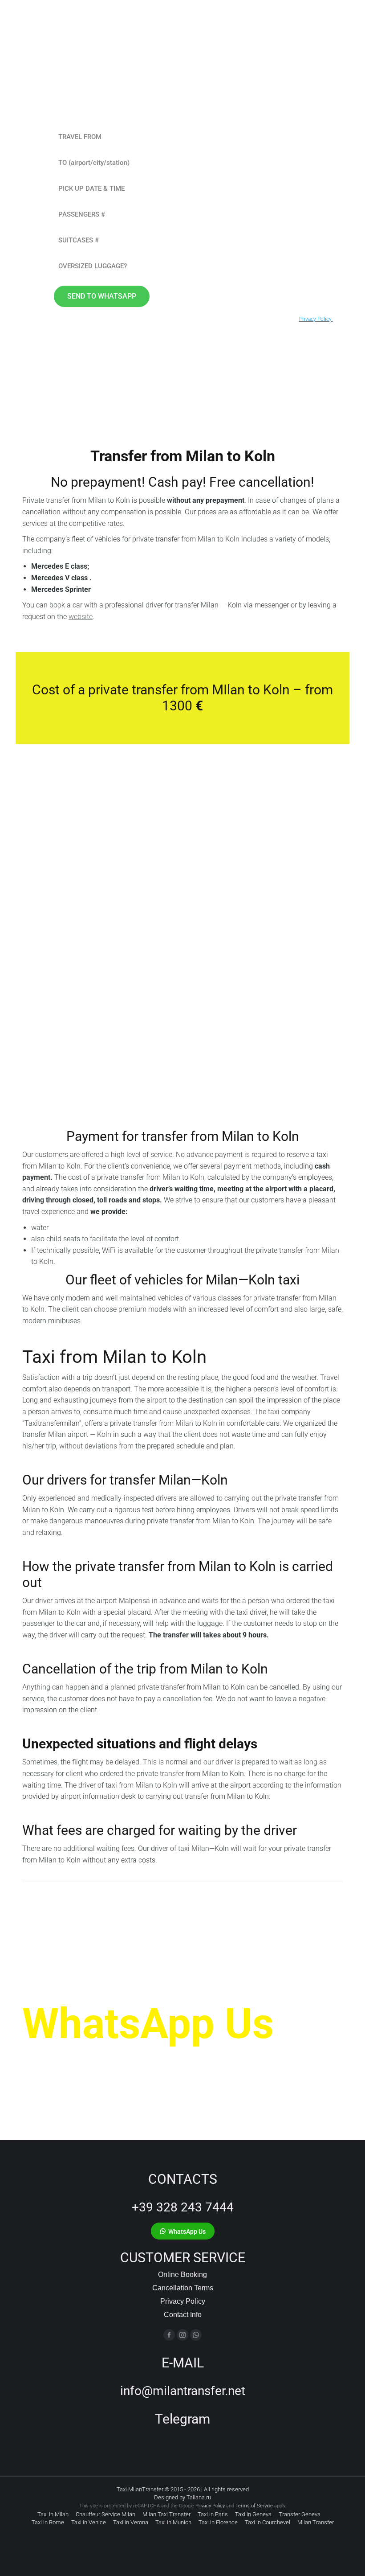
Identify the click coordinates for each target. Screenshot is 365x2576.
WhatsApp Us (148, 2024)
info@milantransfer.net (183, 2391)
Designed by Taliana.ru (182, 2497)
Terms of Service (254, 2506)
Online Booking (182, 2275)
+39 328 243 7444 (183, 2207)
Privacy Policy (183, 2301)
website (81, 617)
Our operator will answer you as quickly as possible (162, 2060)
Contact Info (183, 2315)
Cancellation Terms (183, 2288)
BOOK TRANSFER (66, 1062)
